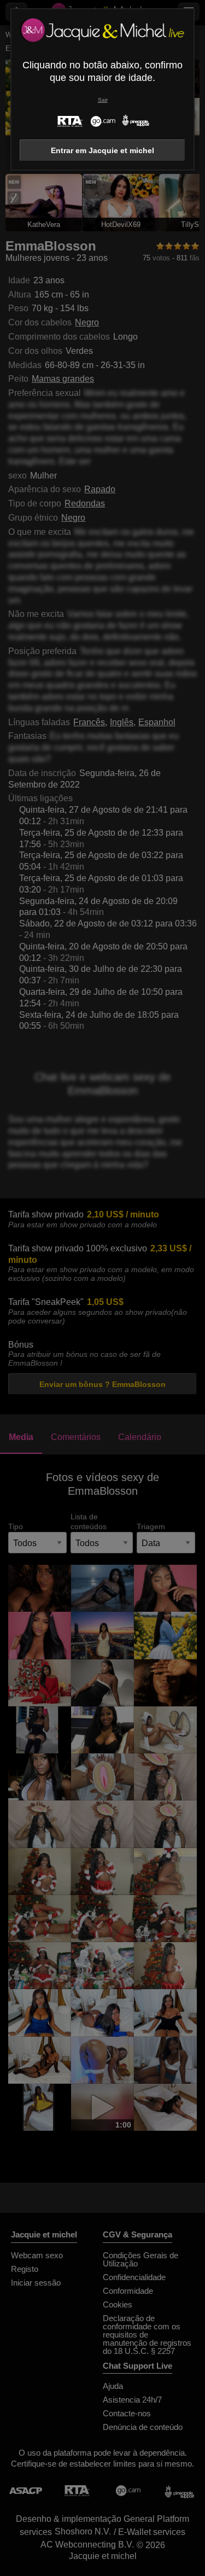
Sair (103, 100)
